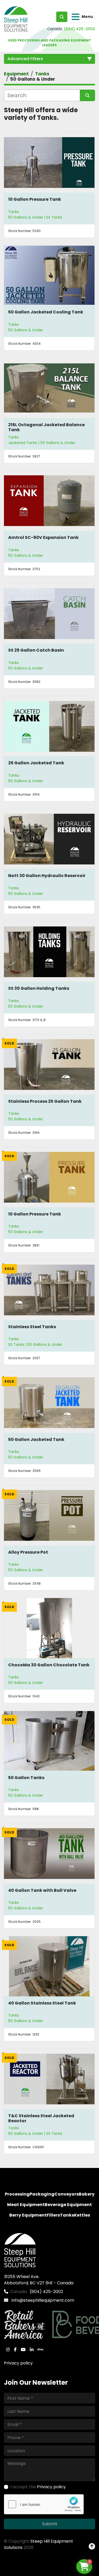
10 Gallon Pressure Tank (35, 199)
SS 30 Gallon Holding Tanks (39, 988)
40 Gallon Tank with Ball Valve (42, 1890)
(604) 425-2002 (79, 29)
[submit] (88, 95)
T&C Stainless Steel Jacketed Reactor (41, 2118)
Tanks (14, 212)
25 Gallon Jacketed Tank (36, 763)
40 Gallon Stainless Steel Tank (42, 2003)
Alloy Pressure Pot (28, 1552)
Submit (50, 2524)
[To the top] (92, 2547)
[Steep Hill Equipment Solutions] (20, 2250)
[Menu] (76, 17)
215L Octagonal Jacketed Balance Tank (46, 427)
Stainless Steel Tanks (32, 1327)
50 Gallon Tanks (26, 1778)
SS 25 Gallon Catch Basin (36, 650)
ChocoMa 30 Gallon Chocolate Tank (49, 1665)
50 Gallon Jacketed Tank (36, 1439)
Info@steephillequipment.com (42, 2300)
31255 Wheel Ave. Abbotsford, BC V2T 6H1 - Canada (39, 2280)
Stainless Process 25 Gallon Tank (45, 1101)
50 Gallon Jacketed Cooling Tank (46, 312)
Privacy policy (18, 2363)
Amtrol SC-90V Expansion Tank (43, 537)
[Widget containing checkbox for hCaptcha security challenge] (44, 2504)
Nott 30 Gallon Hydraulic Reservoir (47, 876)
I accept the (38, 2487)
